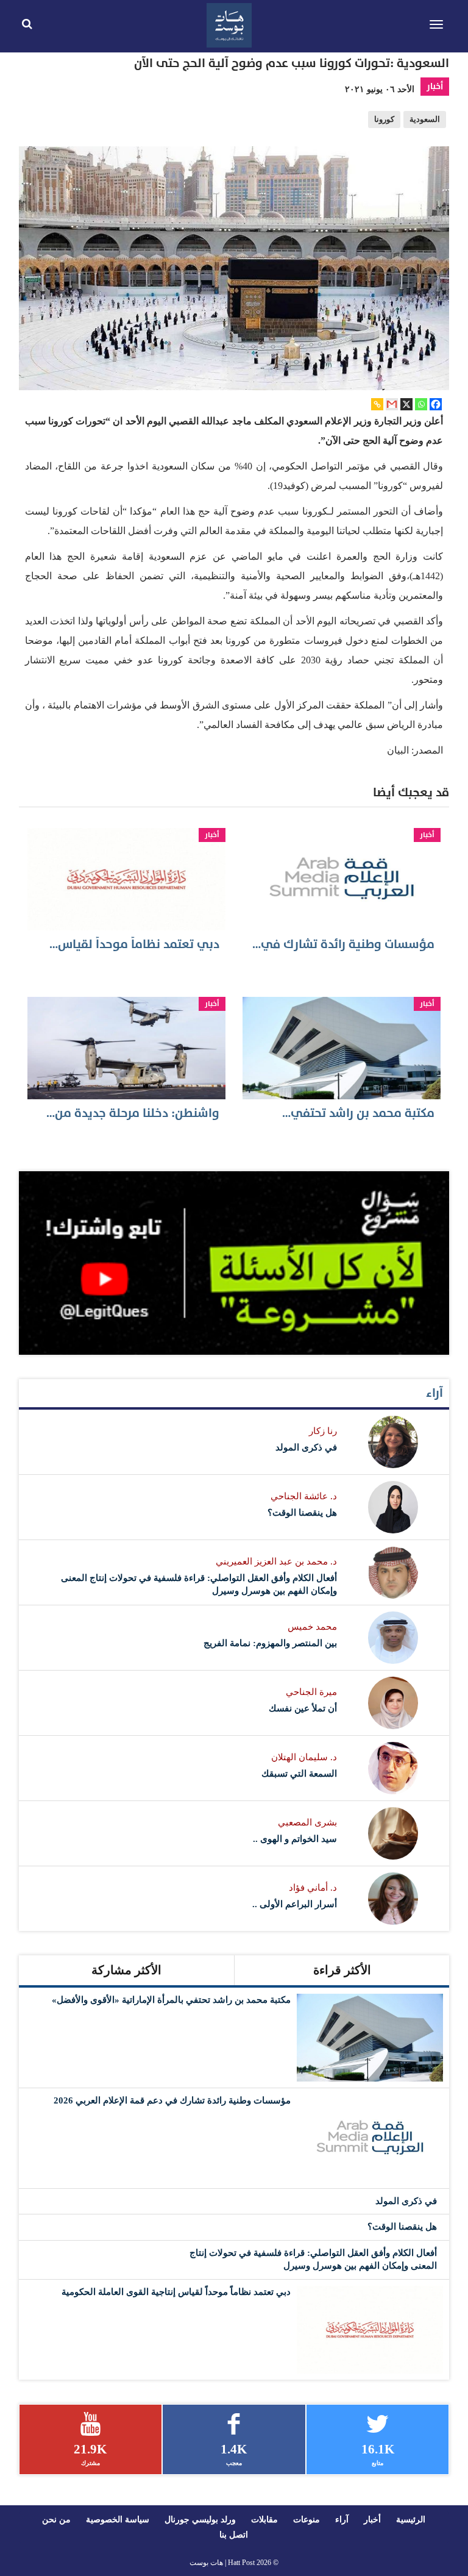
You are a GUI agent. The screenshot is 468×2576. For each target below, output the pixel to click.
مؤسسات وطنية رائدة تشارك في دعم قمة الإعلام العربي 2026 (172, 2100)
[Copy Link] (377, 404)
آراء (434, 1393)
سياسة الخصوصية (118, 2520)
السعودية (425, 120)
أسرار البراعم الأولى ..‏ (295, 1904)
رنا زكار (323, 1431)
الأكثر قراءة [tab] (342, 1970)
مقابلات (264, 2520)
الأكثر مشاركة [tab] (126, 1970)
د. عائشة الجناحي (304, 1496)
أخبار (435, 86)
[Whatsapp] (421, 404)
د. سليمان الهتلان (304, 1757)
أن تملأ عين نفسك (303, 1708)
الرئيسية (411, 2520)
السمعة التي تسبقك (299, 1774)
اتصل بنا (234, 2535)
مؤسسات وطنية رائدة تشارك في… (343, 944)
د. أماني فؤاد (313, 1888)
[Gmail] (392, 404)
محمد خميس (312, 1627)
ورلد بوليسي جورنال (200, 2520)
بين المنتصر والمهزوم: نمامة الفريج (270, 1643)
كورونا (384, 120)
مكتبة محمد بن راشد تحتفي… (358, 1113)
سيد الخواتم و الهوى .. (295, 1839)
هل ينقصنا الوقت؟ (302, 1513)
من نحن (56, 2520)
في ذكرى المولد (306, 1447)
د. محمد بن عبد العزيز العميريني (276, 1561)
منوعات (307, 2520)
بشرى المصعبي (307, 1822)
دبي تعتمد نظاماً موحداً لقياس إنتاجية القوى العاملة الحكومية (176, 2292)
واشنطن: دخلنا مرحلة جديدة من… (133, 1113)
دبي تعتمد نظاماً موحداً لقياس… (134, 944)
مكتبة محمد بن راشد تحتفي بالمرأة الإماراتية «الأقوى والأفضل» (171, 2000)
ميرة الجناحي (311, 1692)
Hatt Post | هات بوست (222, 2563)
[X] (406, 404)
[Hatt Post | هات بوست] (229, 24)
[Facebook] (436, 404)
